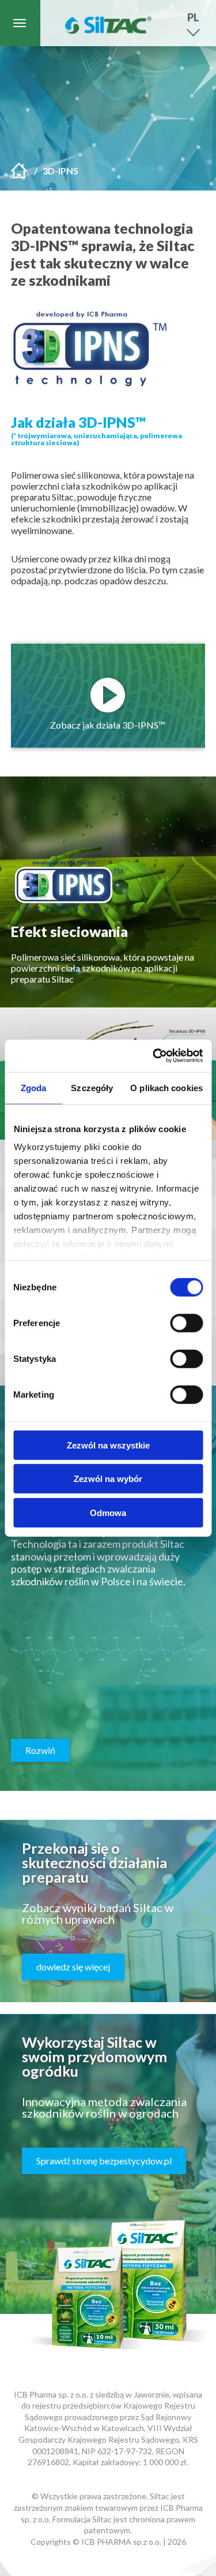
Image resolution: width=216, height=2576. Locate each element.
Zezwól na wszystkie (108, 1445)
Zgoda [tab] (34, 1087)
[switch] (186, 1323)
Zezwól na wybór (108, 1479)
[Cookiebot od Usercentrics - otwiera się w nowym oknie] (154, 1056)
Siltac (108, 23)
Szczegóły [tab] (92, 1087)
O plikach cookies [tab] (166, 1087)
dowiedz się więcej (73, 1967)
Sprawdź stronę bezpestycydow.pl (104, 2161)
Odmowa (108, 1512)
